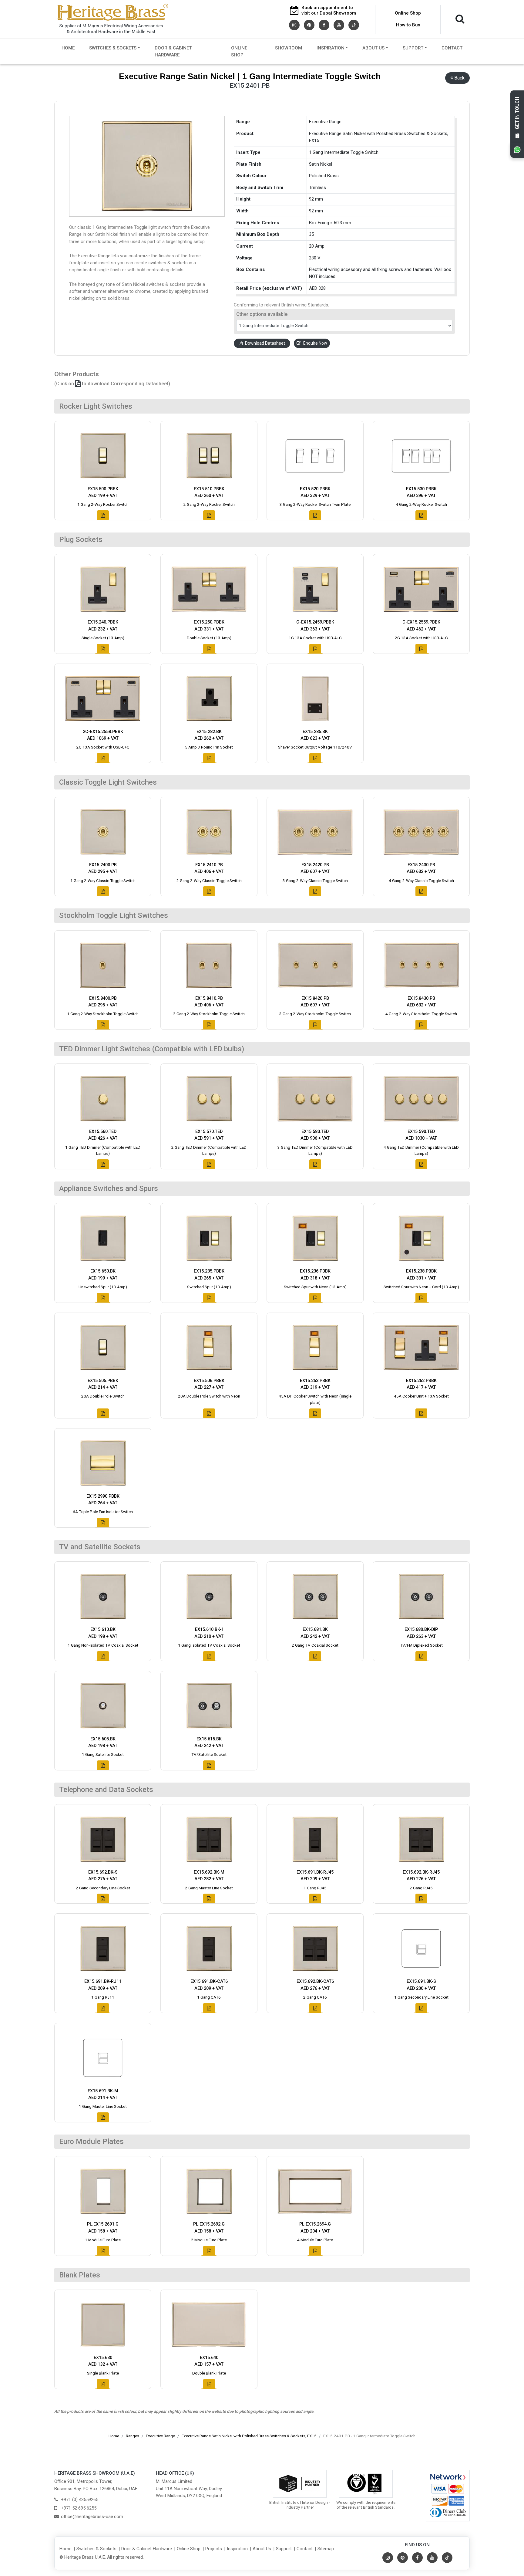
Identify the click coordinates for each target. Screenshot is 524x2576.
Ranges (133, 2436)
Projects (214, 2549)
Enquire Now (315, 343)
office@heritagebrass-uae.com (92, 2517)
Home (68, 48)
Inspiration (331, 48)
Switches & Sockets (113, 48)
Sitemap (326, 2549)
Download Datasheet (265, 343)
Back (459, 78)
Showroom (289, 48)
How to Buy (408, 25)
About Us (373, 48)
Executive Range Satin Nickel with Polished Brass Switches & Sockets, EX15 (249, 2436)
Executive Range (160, 2436)
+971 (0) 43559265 (80, 2500)
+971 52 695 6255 (79, 2508)
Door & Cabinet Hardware (173, 51)
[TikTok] (354, 25)
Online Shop (408, 13)
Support (413, 48)
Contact (452, 48)
